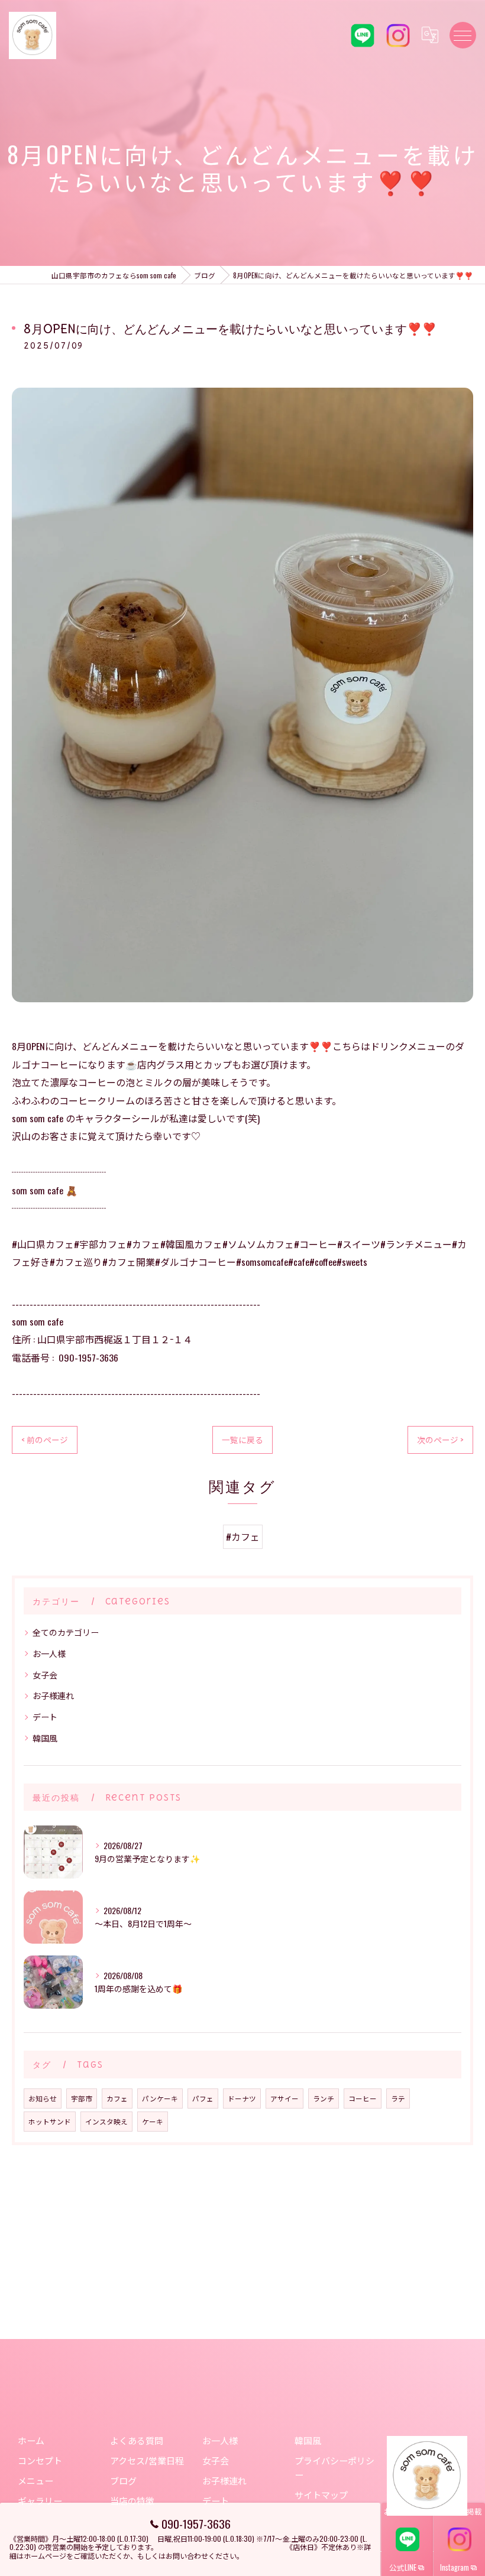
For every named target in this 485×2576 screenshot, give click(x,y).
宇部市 (82, 2098)
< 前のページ (45, 1440)
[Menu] (463, 35)
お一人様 (49, 1653)
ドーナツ (242, 2098)
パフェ (203, 2098)
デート (45, 1716)
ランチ (324, 2098)
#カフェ (243, 1536)
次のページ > (440, 1440)
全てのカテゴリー (66, 1632)
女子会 (45, 1674)
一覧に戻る (242, 1440)
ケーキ (153, 2121)
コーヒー (363, 2098)
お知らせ (43, 2098)
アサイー (284, 2098)
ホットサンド (50, 2121)
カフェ (117, 2098)
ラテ (398, 2098)
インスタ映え (106, 2121)
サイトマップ (321, 2494)
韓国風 (45, 1738)
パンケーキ (160, 2098)
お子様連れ (53, 1695)
